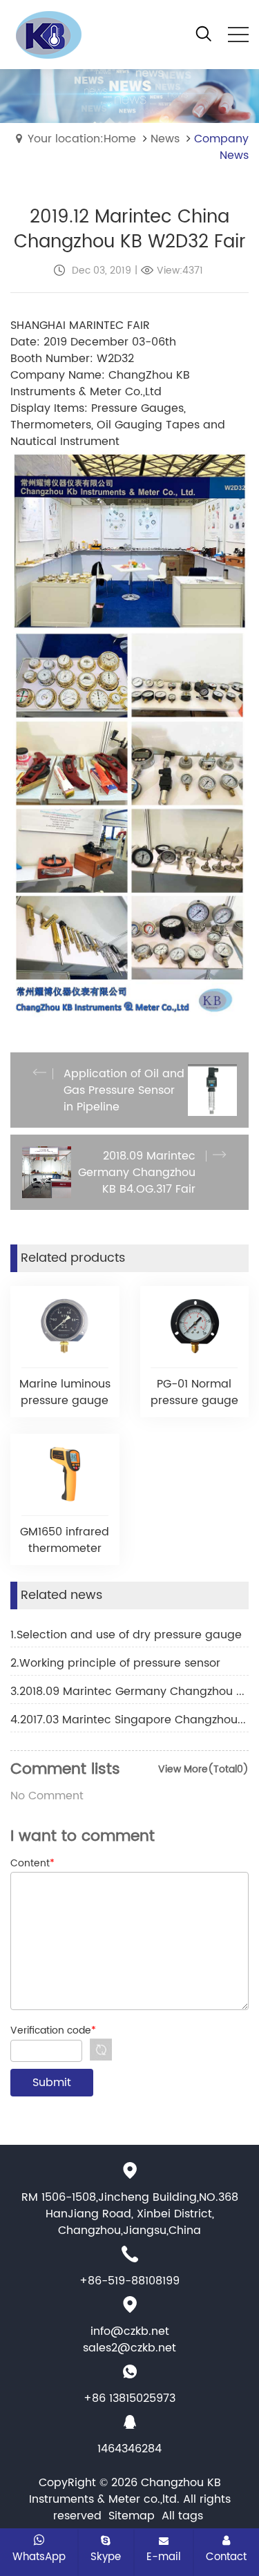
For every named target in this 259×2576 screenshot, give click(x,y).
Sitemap (132, 2516)
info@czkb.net (130, 2331)
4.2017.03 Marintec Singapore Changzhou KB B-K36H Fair (129, 1720)
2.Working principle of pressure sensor (115, 1663)
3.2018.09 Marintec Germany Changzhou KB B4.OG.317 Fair (129, 1692)
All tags (182, 2516)
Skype (106, 2557)
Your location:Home (82, 139)
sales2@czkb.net (129, 2348)
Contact (226, 2557)
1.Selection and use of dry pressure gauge (126, 1635)
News (165, 139)
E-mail (164, 2557)
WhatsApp (39, 2557)
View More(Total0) (203, 1769)
